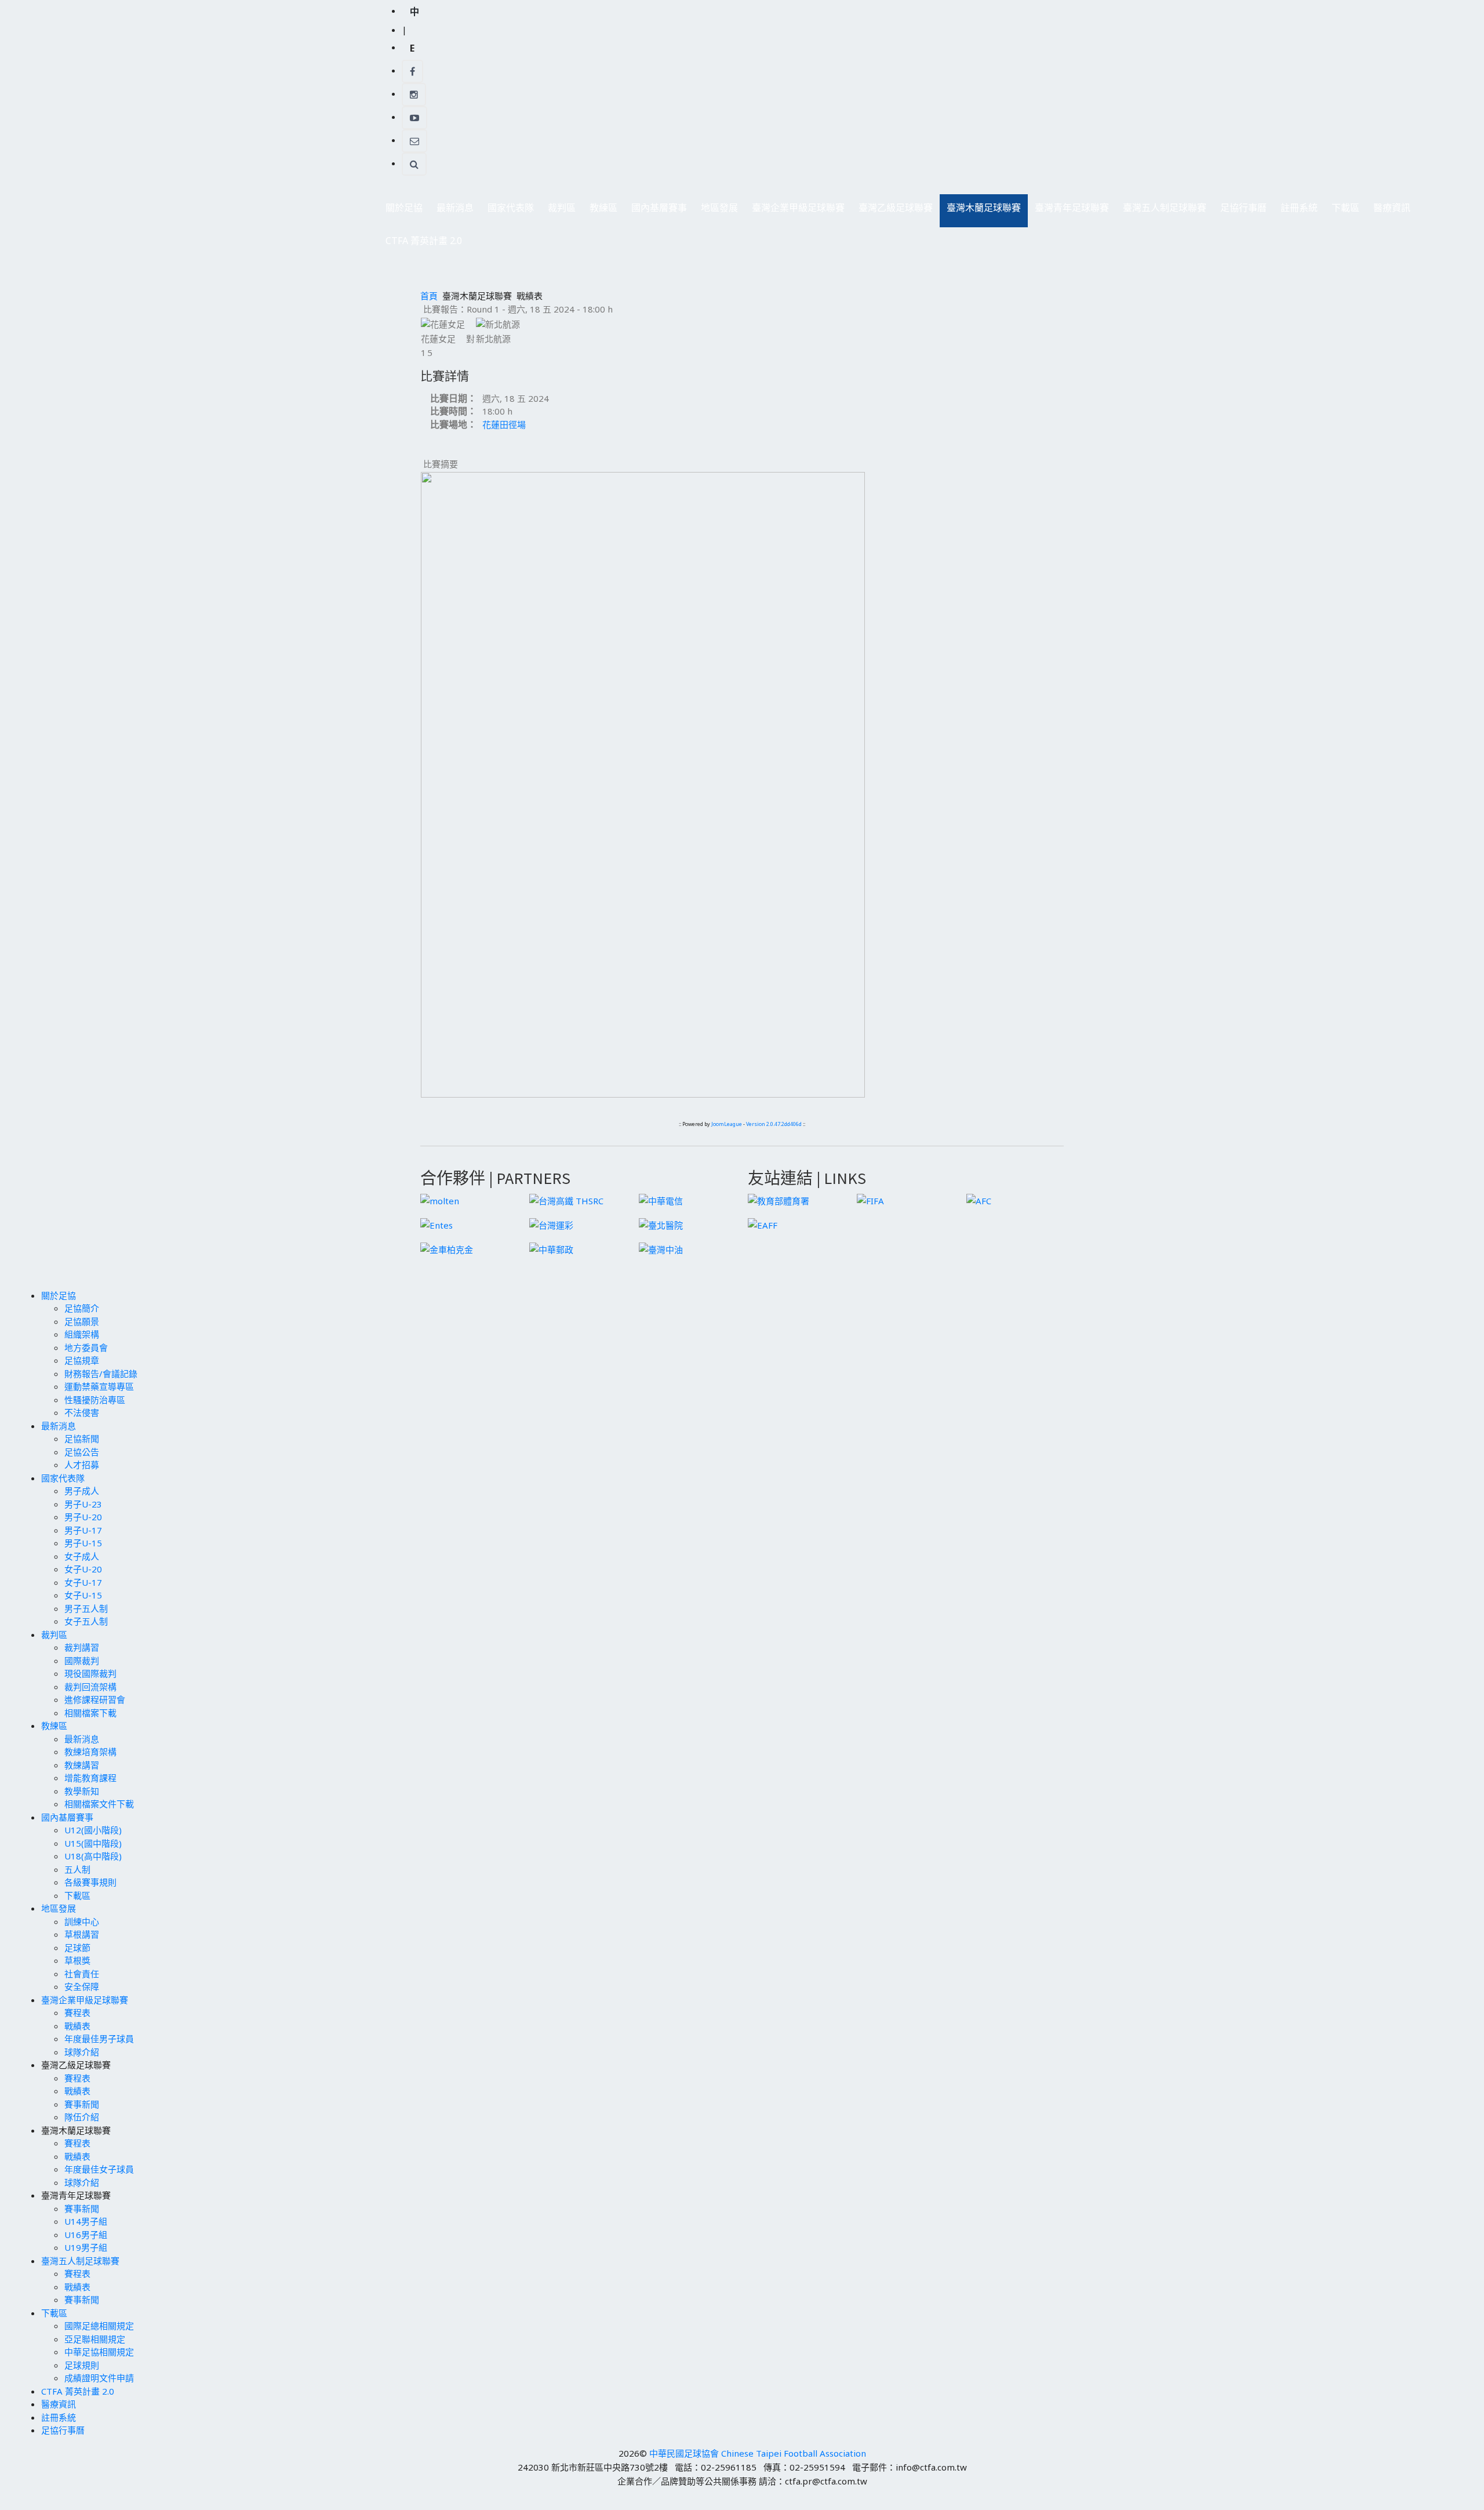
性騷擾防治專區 (95, 1400)
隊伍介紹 (82, 2117)
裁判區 (558, 211)
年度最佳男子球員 (99, 2039)
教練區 (600, 211)
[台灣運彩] (551, 1224)
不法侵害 (82, 1412)
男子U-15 (83, 1543)
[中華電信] (661, 1200)
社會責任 (82, 1974)
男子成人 (82, 1491)
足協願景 (82, 1321)
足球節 (77, 1948)
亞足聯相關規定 (95, 2339)
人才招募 (82, 1465)
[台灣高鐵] (566, 1200)
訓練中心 (82, 1921)
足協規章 (82, 1360)
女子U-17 (83, 1582)
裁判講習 (82, 1647)
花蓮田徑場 (504, 424)
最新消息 (452, 211)
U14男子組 (86, 2221)
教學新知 (82, 1791)
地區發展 (716, 211)
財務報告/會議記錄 (101, 1374)
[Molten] (440, 1200)
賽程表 (77, 2013)
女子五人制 (86, 1621)
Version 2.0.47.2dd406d (774, 1124)
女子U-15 (83, 1595)
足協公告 (82, 1452)
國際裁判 (82, 1661)
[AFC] (979, 1200)
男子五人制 (86, 1608)
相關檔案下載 (90, 1713)
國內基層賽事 (656, 211)
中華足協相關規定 (99, 2352)
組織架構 (82, 1334)
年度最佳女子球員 (99, 2169)
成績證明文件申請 (99, 2378)
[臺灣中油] (661, 1248)
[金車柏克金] (447, 1248)
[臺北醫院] (661, 1224)
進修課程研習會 (95, 1699)
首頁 (429, 296)
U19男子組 (86, 2247)
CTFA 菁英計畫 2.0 (424, 241)
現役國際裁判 (90, 1673)
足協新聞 (82, 1439)
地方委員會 (86, 1347)
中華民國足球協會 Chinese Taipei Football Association (758, 2453)
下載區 (1342, 211)
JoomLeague (727, 1124)
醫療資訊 (1392, 208)
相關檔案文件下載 (99, 1804)
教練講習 (82, 1765)
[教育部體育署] (779, 1200)
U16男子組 (86, 2235)
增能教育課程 (90, 1778)
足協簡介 (82, 1308)
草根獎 (77, 1960)
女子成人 (82, 1556)
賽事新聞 (82, 2104)
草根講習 (82, 1934)
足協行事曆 (1243, 208)
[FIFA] (870, 1200)
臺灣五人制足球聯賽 (1161, 211)
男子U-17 (83, 1530)
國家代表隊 (507, 211)
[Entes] (437, 1224)
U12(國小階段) (93, 1830)
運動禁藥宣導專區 (99, 1386)
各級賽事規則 (90, 1882)
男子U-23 (83, 1504)
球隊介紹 (82, 2052)
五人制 (77, 1869)
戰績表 (77, 2026)
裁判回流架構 (90, 1687)
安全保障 (82, 1986)
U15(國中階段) (93, 1843)
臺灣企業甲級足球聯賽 (795, 211)
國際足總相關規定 (99, 2326)
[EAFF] (763, 1224)
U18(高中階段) (93, 1856)
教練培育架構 (90, 1752)
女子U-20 (83, 1569)
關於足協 (401, 211)
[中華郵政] (551, 1248)
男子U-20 (83, 1517)
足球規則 (82, 2365)
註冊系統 (1299, 208)
